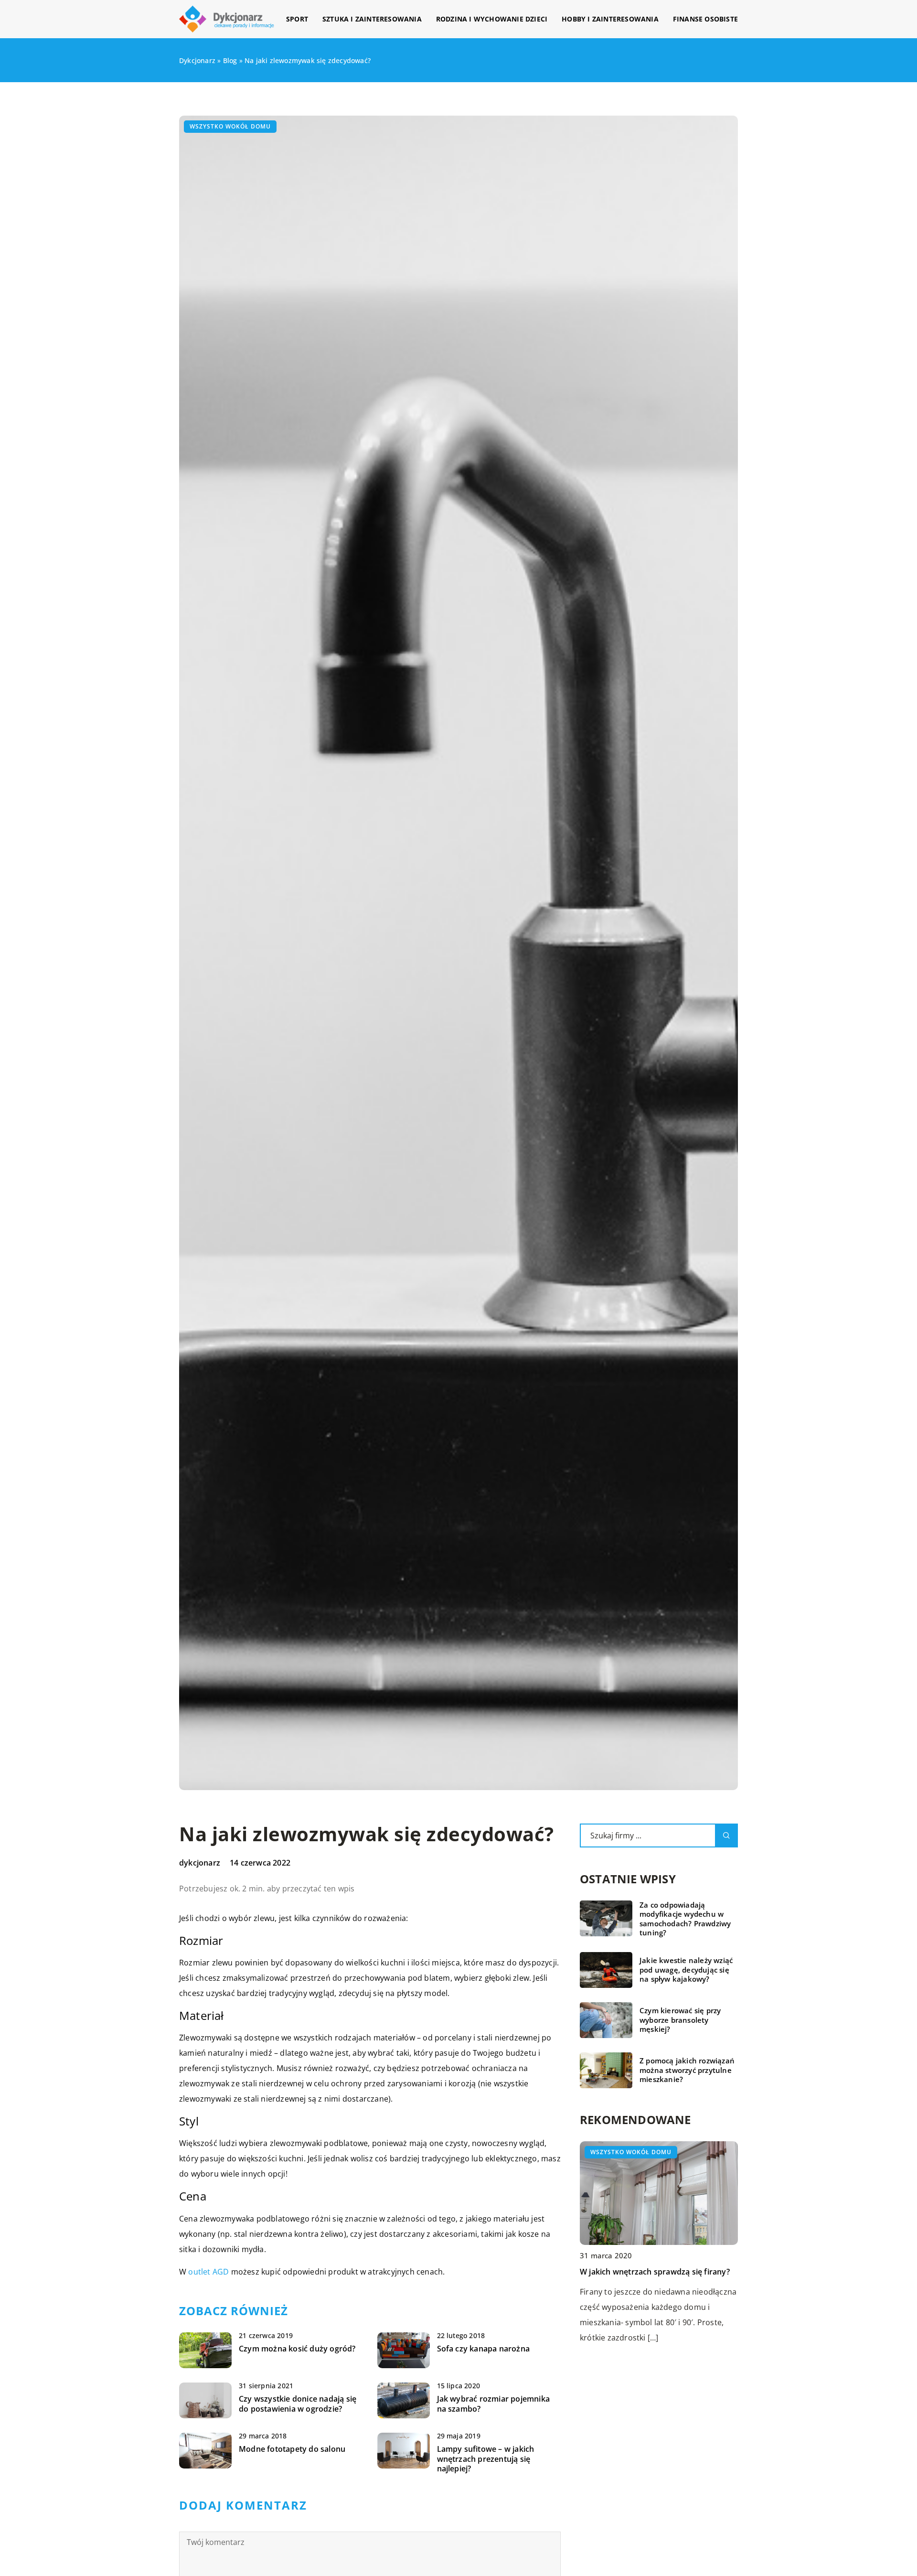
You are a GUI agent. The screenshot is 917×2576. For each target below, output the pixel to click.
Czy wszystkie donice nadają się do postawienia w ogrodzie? (298, 2404)
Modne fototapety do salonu (292, 2449)
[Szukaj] (726, 1835)
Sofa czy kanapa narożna (484, 2349)
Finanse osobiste (705, 19)
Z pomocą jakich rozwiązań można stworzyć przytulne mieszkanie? (687, 2070)
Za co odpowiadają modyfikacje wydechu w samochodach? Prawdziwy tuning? (685, 1919)
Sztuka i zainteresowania (372, 19)
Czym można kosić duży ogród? (297, 2349)
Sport (297, 19)
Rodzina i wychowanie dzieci (492, 19)
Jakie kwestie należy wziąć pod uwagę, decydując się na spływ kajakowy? (686, 1970)
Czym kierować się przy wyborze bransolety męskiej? (680, 2020)
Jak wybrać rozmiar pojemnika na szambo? (494, 2404)
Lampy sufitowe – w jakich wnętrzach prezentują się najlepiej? (486, 2459)
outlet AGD (208, 2272)
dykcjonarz (200, 1863)
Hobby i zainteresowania (610, 19)
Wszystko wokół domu (230, 126)
